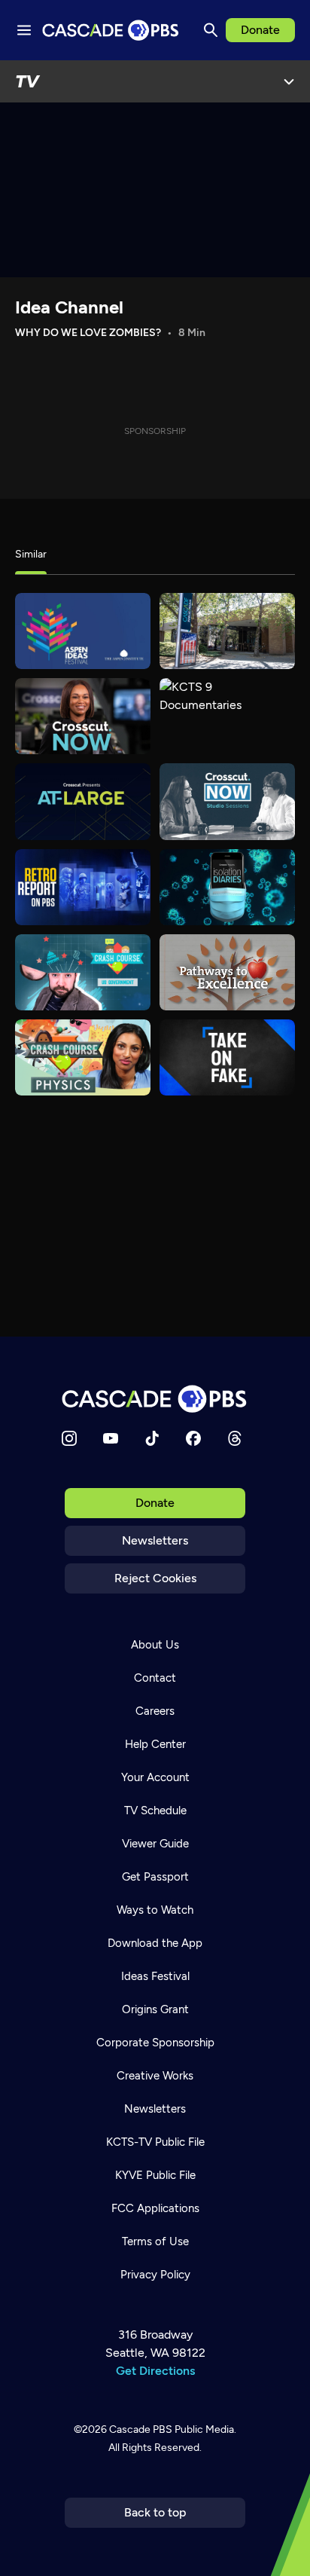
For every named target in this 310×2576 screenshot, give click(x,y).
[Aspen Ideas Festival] (83, 631)
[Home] (155, 1399)
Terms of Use (155, 2241)
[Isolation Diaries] (227, 887)
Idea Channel (69, 307)
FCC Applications (155, 2208)
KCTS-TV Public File (155, 2142)
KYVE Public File (155, 2175)
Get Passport (155, 1877)
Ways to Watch (155, 1910)
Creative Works (155, 2076)
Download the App (155, 1943)
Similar (31, 554)
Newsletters (155, 1540)
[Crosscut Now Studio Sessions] (227, 801)
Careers (155, 1711)
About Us (155, 1645)
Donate (260, 30)
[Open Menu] (289, 81)
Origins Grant (155, 2009)
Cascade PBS (141, 2429)
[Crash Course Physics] (83, 1057)
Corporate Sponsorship (155, 2043)
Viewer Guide (155, 1844)
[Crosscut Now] (83, 716)
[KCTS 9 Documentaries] (227, 716)
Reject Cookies (155, 1578)
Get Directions (155, 2371)
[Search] (211, 30)
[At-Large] (83, 801)
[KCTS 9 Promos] (227, 631)
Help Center (155, 1744)
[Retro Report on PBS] (83, 887)
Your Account (155, 1777)
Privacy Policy (155, 2275)
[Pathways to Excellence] (227, 972)
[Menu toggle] (24, 30)
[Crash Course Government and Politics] (83, 972)
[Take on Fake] (227, 1057)
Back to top (155, 2512)
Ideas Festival (155, 1976)
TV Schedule (155, 1811)
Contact (155, 1678)
